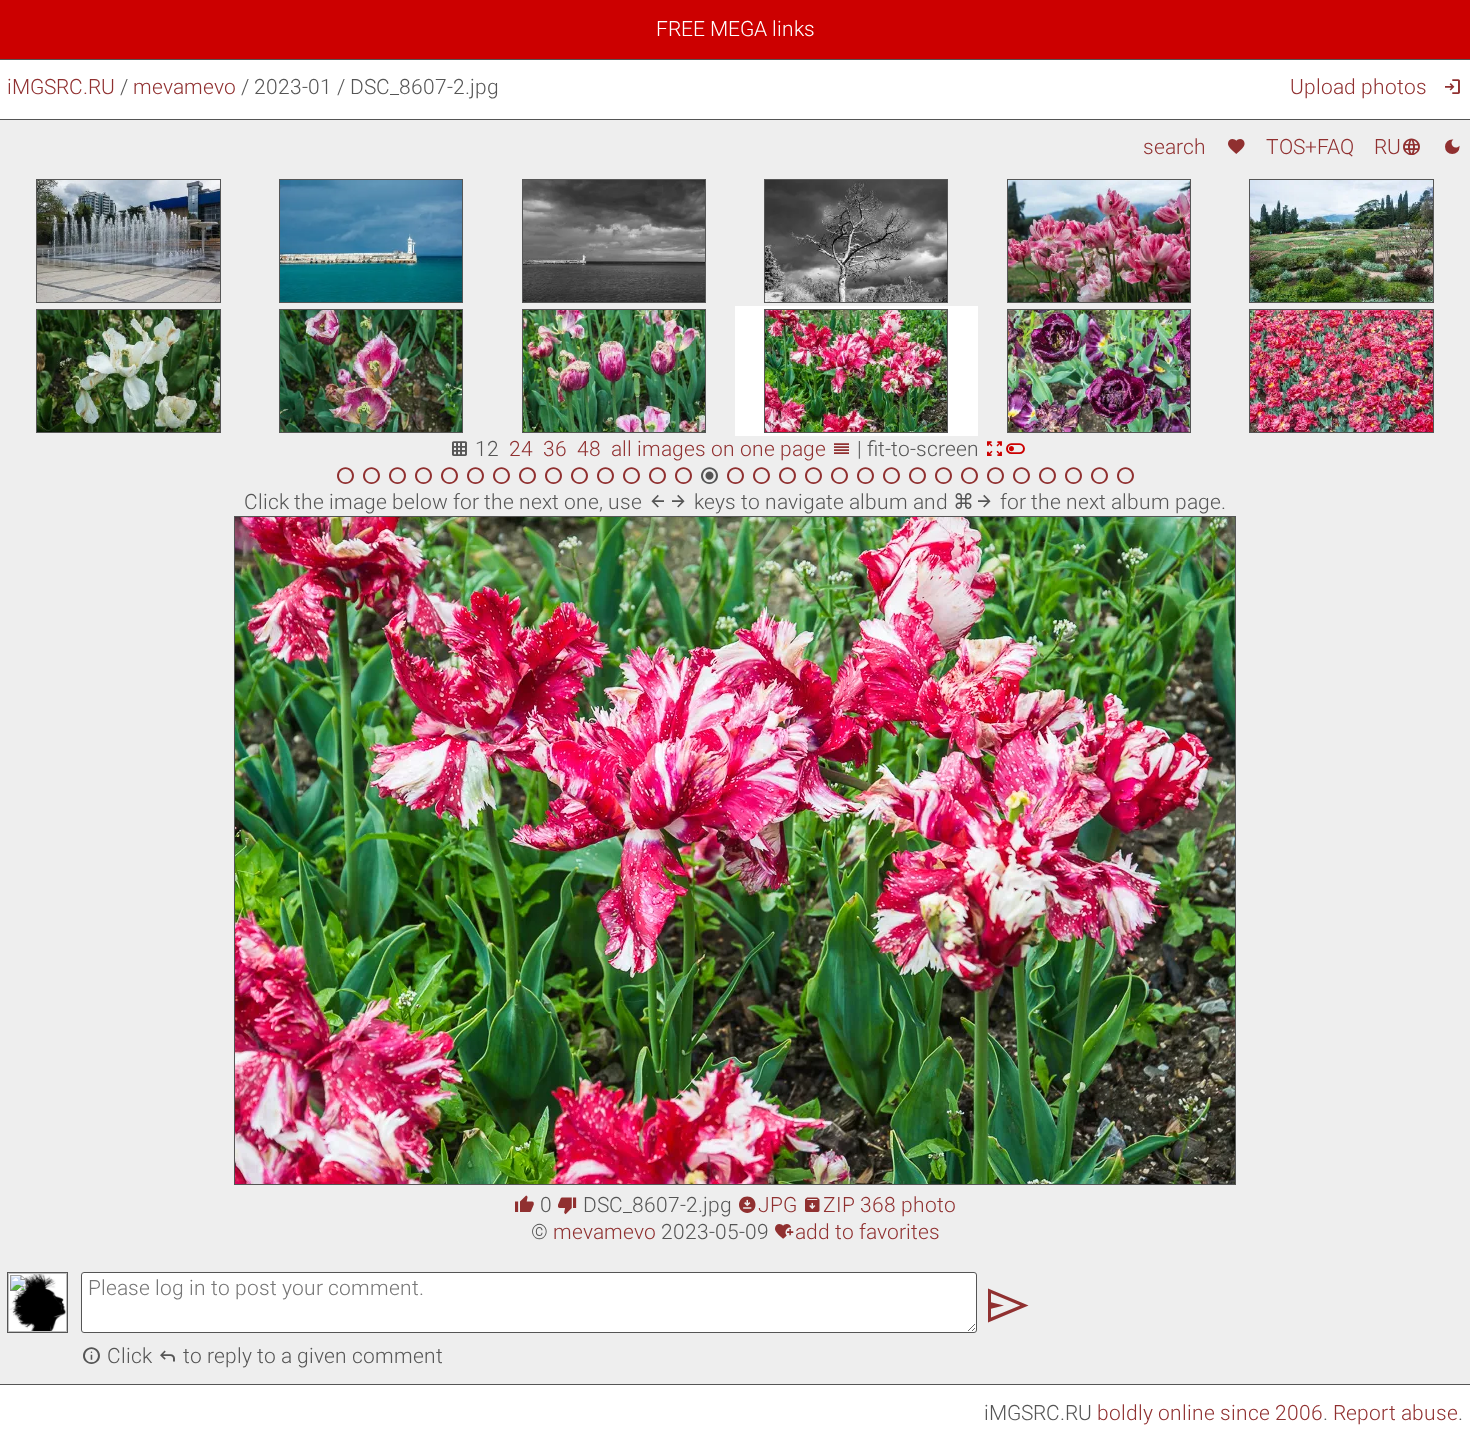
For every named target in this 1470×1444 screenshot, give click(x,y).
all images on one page (731, 449)
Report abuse (1395, 1413)
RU (1398, 147)
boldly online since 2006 (1210, 1413)
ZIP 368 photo (879, 1205)
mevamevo (184, 87)
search (1174, 147)
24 (521, 449)
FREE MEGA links (735, 29)
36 (555, 449)
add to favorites (857, 1232)
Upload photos (1358, 87)
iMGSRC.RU (61, 87)
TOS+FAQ (1310, 147)
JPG (767, 1205)
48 (589, 449)
